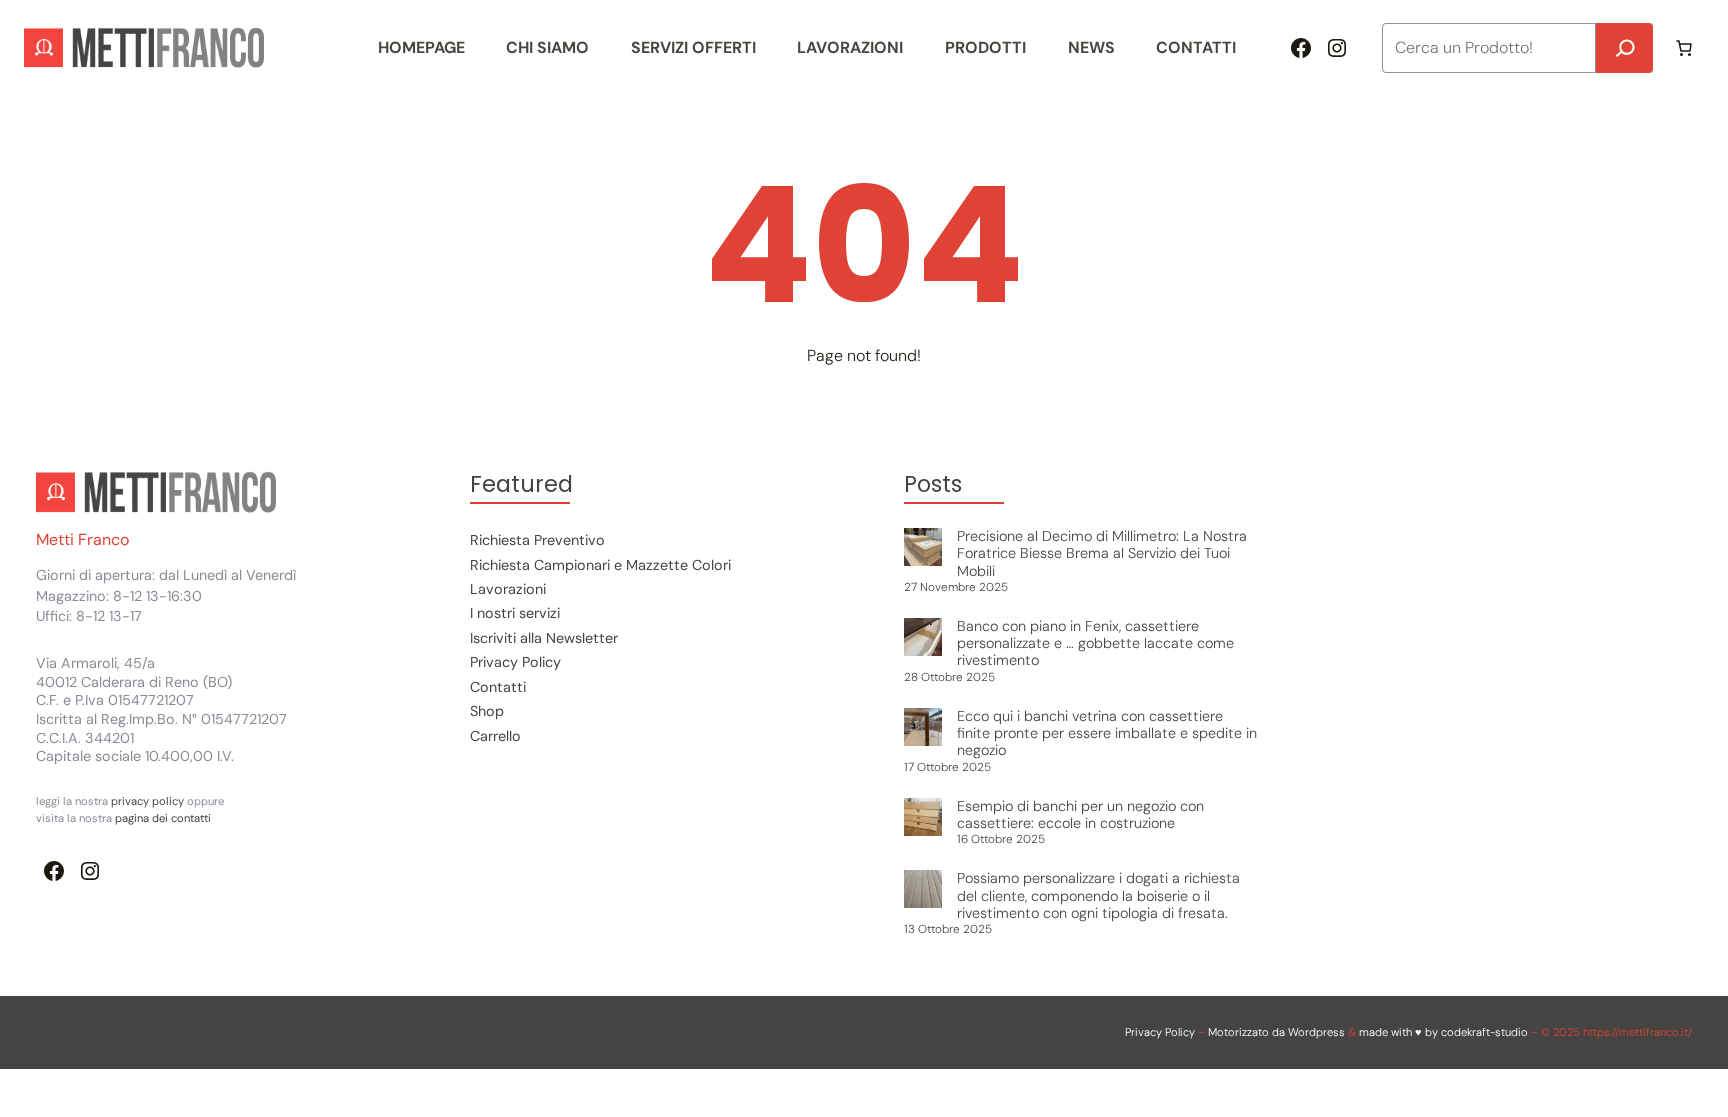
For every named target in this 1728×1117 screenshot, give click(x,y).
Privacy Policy (1160, 1032)
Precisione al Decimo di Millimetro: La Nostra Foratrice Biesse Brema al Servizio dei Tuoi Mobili (1102, 553)
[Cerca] (1625, 48)
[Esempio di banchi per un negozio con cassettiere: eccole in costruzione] (923, 819)
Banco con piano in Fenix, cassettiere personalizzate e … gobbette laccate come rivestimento (1095, 643)
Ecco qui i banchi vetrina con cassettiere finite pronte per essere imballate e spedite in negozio (1107, 733)
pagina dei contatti (163, 818)
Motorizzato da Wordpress (1276, 1032)
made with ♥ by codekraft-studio (1443, 1032)
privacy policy (149, 801)
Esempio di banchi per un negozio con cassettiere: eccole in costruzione (1080, 814)
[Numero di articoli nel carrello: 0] (1684, 48)
